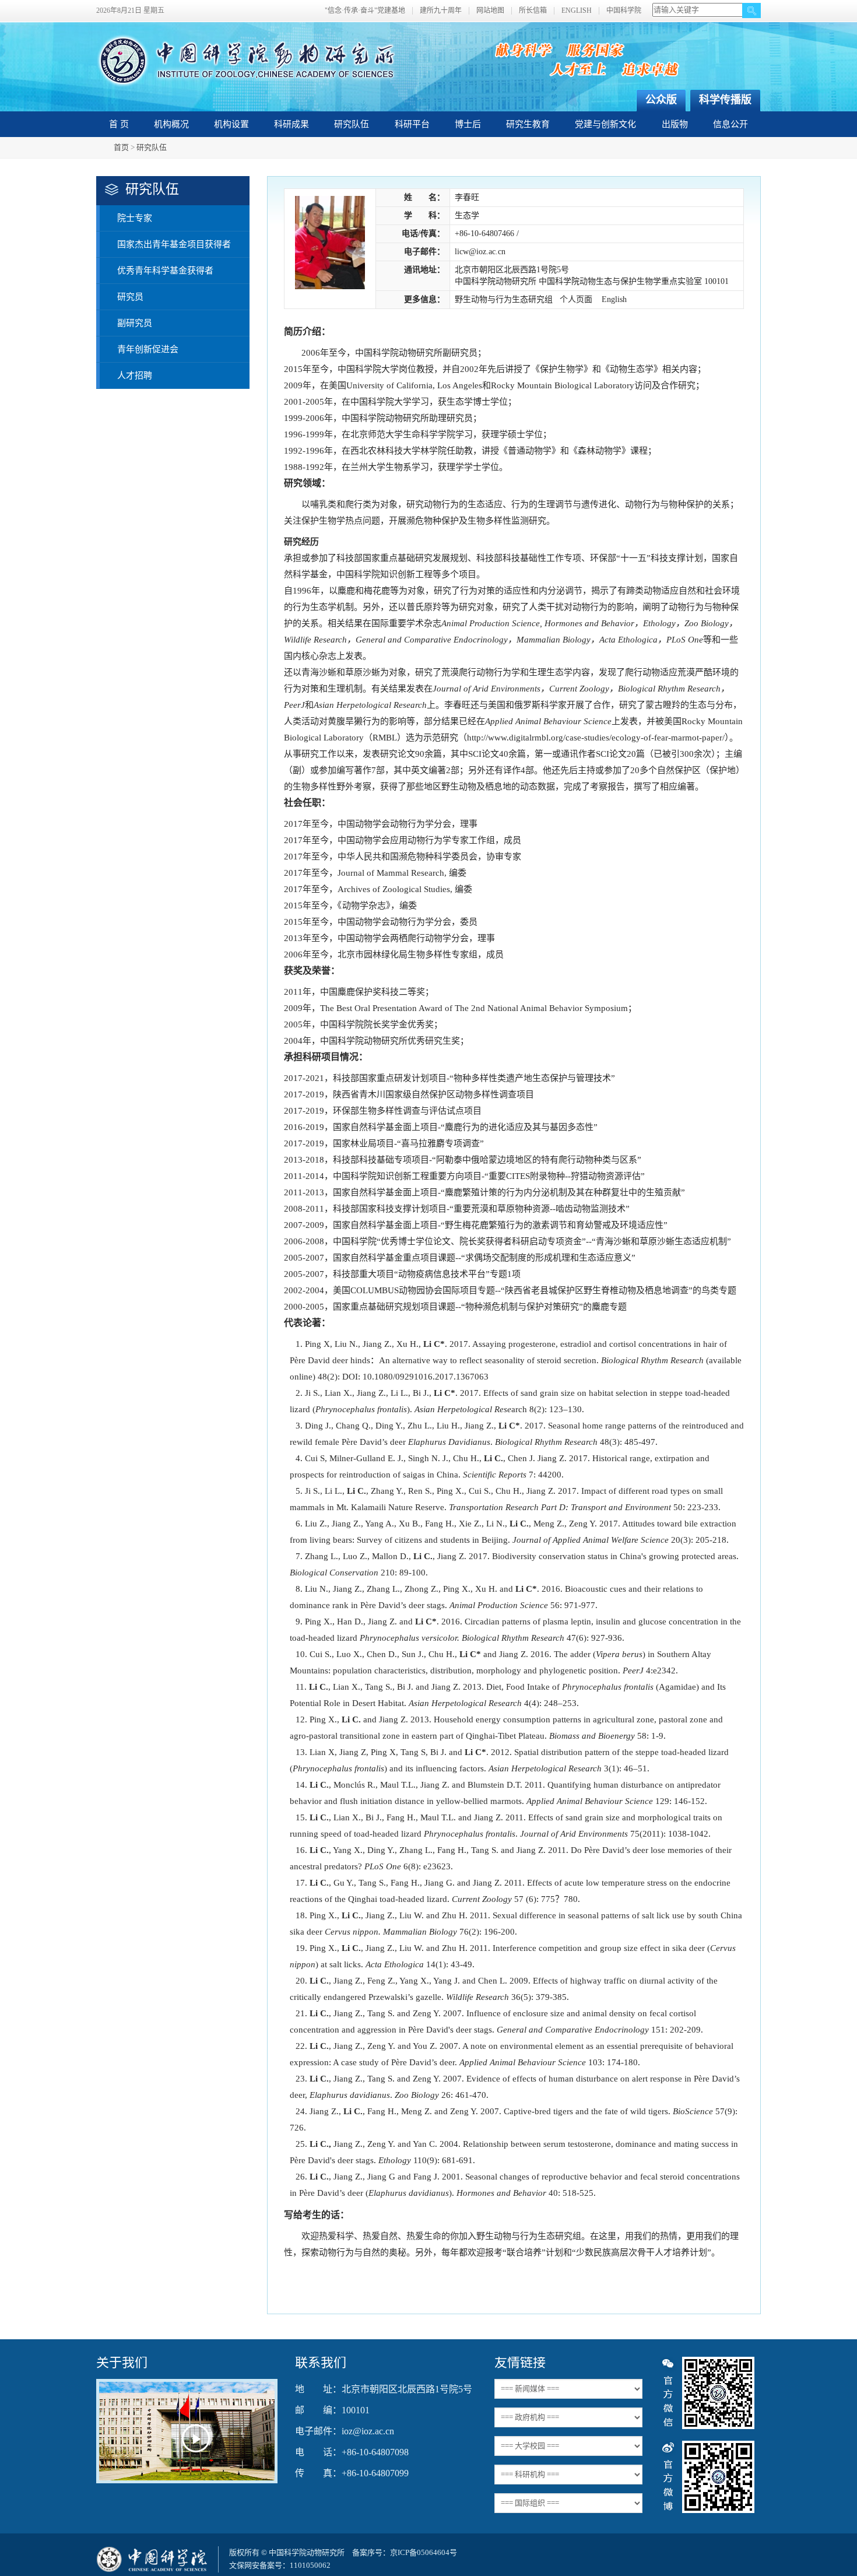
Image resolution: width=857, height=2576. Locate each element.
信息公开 (730, 124)
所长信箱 (533, 11)
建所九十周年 (441, 11)
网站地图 (490, 11)
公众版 (661, 100)
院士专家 (135, 218)
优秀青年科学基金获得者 (165, 271)
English (614, 299)
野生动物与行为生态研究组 (504, 299)
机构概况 (171, 124)
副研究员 (135, 323)
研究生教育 (528, 124)
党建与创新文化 (605, 124)
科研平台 (412, 124)
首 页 (119, 124)
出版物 (675, 124)
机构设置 (231, 124)
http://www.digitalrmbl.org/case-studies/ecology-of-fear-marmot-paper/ (596, 738)
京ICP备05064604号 (424, 2552)
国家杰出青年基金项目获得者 (174, 244)
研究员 (130, 297)
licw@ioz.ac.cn (480, 252)
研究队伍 (352, 124)
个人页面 (576, 299)
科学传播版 (725, 100)
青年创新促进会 (148, 349)
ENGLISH (577, 11)
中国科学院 (624, 11)
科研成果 (291, 124)
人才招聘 (135, 375)
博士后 (468, 124)
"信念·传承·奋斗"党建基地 (365, 11)
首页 (121, 147)
